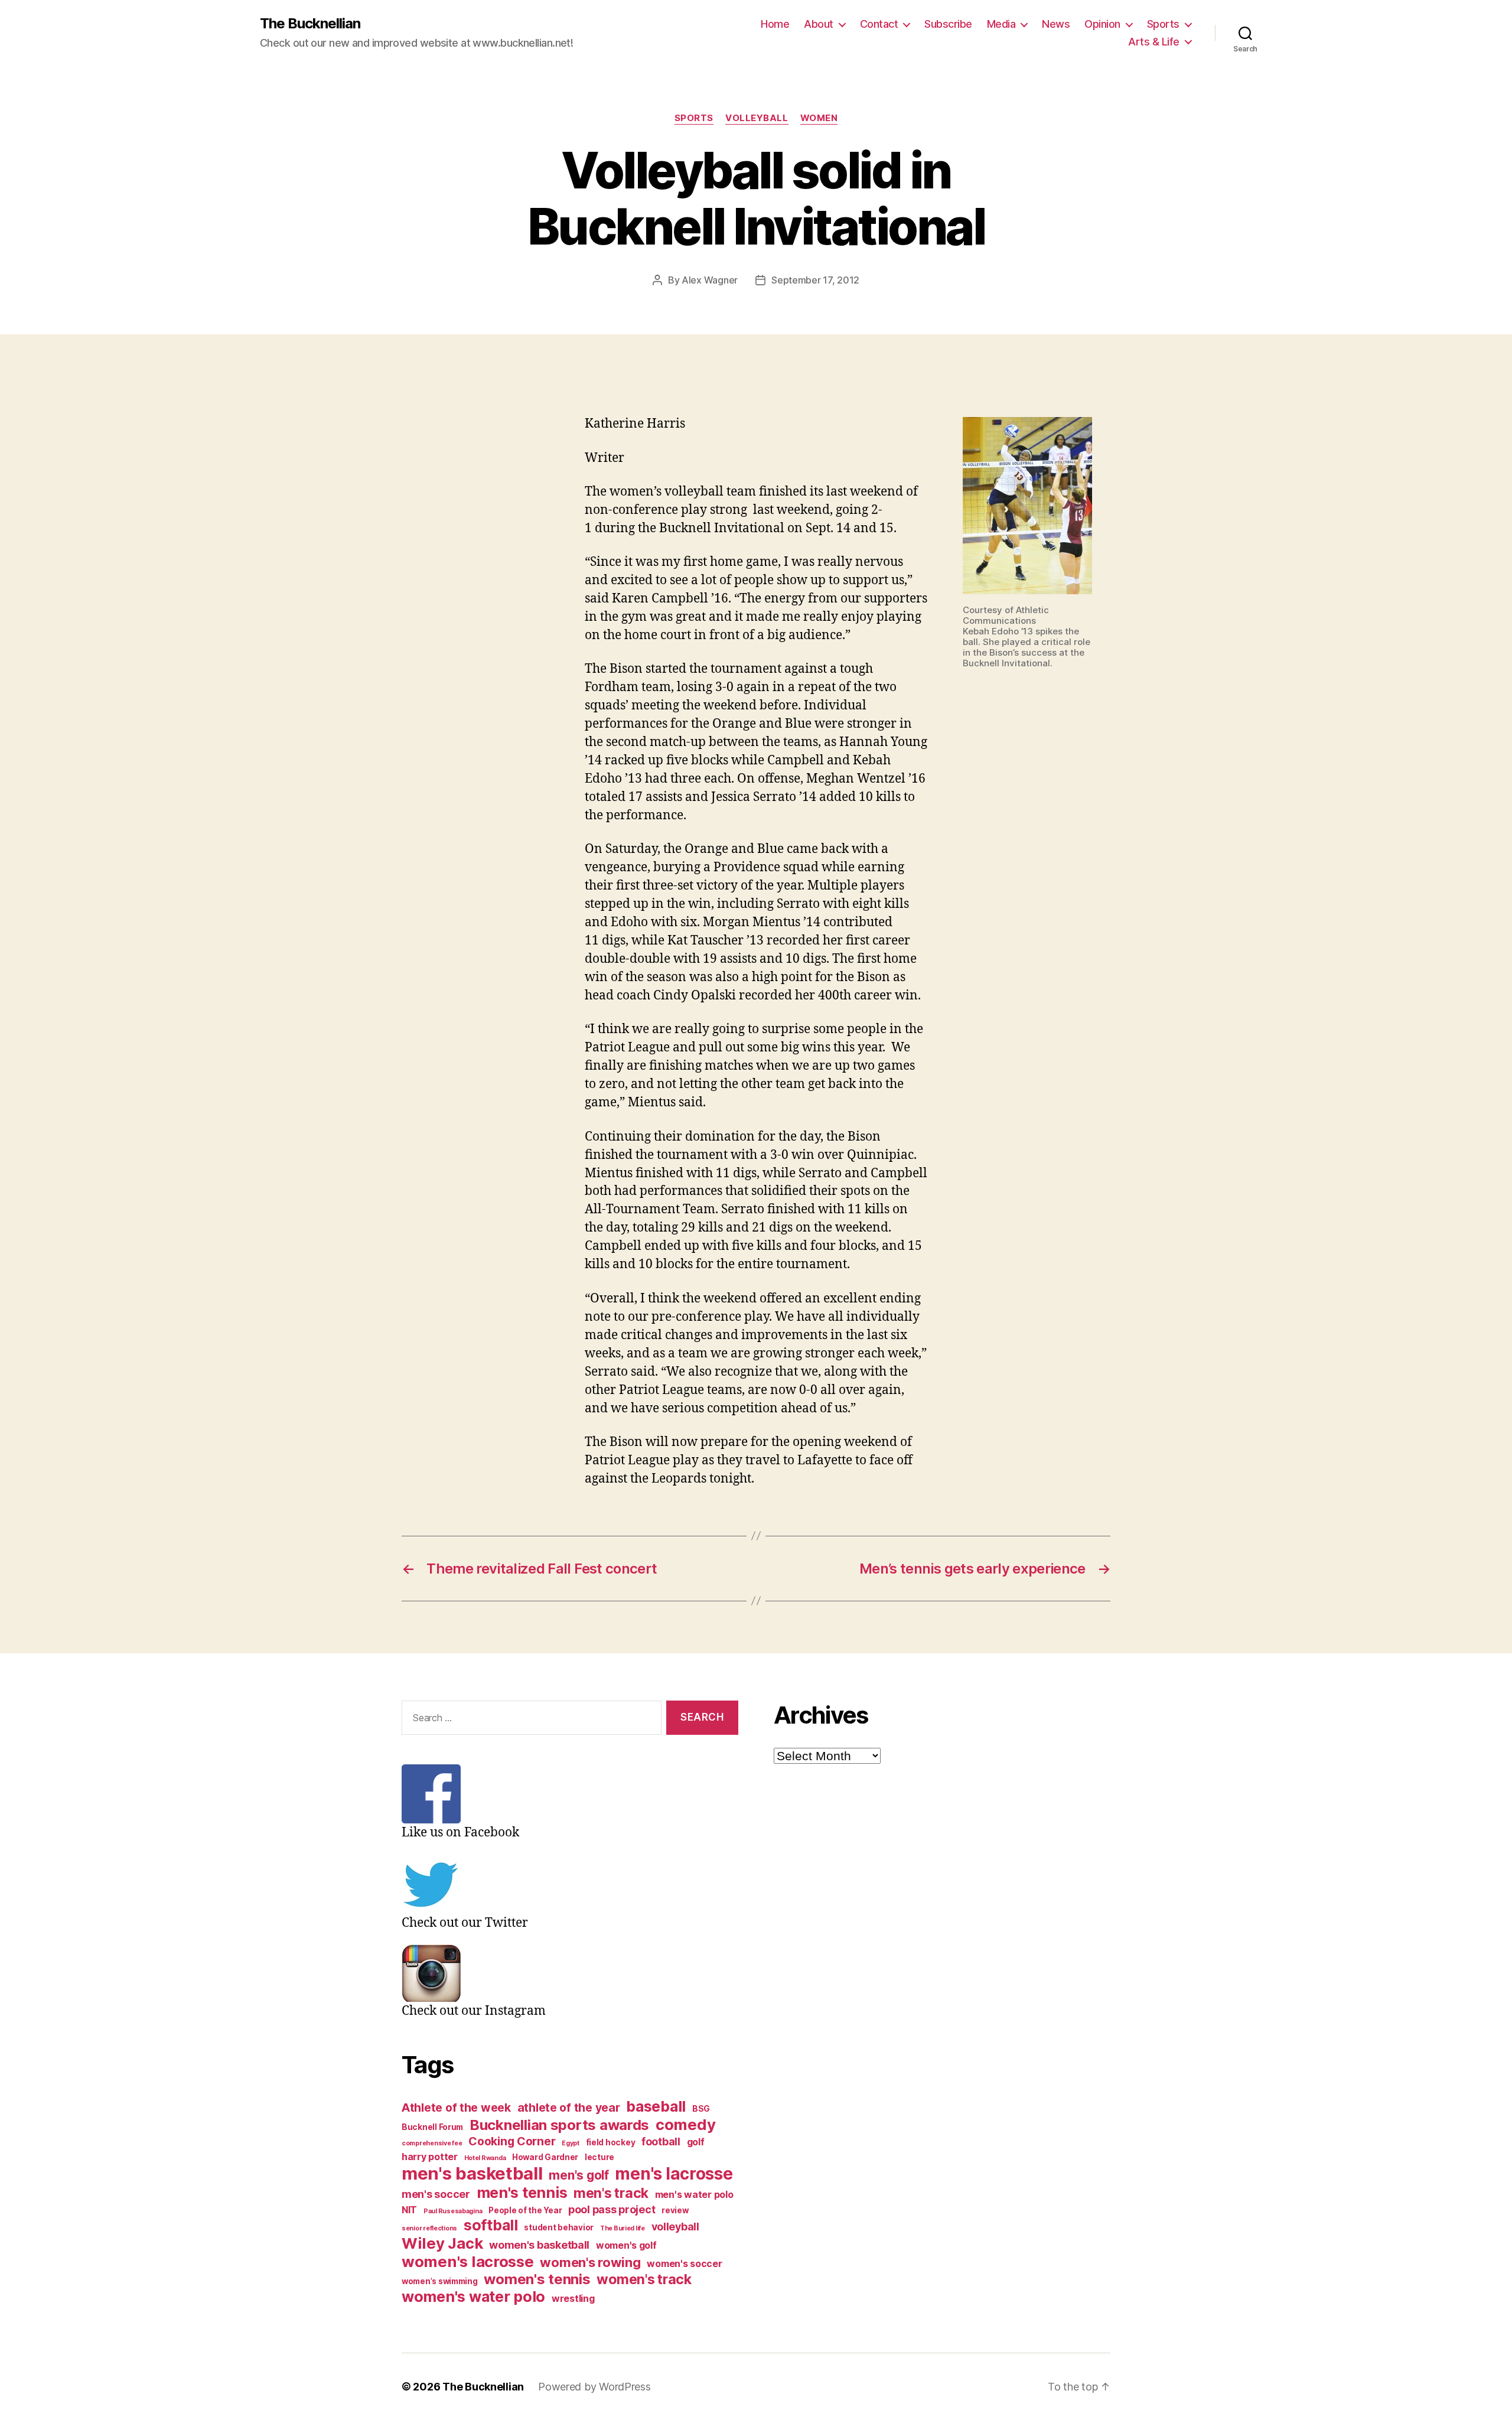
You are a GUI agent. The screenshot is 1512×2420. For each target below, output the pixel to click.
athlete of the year (569, 2108)
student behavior (559, 2227)
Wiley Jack (442, 2243)
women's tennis (537, 2279)
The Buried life (623, 2228)
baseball (656, 2106)
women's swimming (440, 2281)
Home (775, 24)
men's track (611, 2193)
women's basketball (539, 2245)
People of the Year (525, 2210)
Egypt (571, 2143)
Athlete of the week (456, 2108)
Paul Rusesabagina (453, 2211)
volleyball (675, 2227)
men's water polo (694, 2195)
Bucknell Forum (432, 2127)
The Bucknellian (310, 24)
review (675, 2210)
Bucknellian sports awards (559, 2125)
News (1056, 24)
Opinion (1102, 24)
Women (819, 118)
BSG (701, 2109)
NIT (409, 2210)
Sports (1163, 24)
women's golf (626, 2245)
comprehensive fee (432, 2143)
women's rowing (590, 2262)
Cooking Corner (512, 2141)
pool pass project (612, 2209)
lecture (599, 2157)
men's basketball (472, 2173)
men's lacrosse (674, 2174)
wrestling (573, 2299)
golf (696, 2142)
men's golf (579, 2175)
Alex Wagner (710, 280)
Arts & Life (1154, 42)
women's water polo (473, 2297)
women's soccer (684, 2264)
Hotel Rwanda (485, 2158)
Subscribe (948, 24)
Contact (879, 24)
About (819, 24)
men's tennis (522, 2193)
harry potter (430, 2157)
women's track (644, 2279)
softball (491, 2225)
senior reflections (429, 2228)
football (661, 2141)
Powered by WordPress (594, 2387)
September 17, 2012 (815, 280)
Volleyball (757, 118)
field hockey (611, 2142)
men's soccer (436, 2194)
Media (1001, 24)
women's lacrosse (468, 2261)
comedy (685, 2124)
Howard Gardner (545, 2157)
